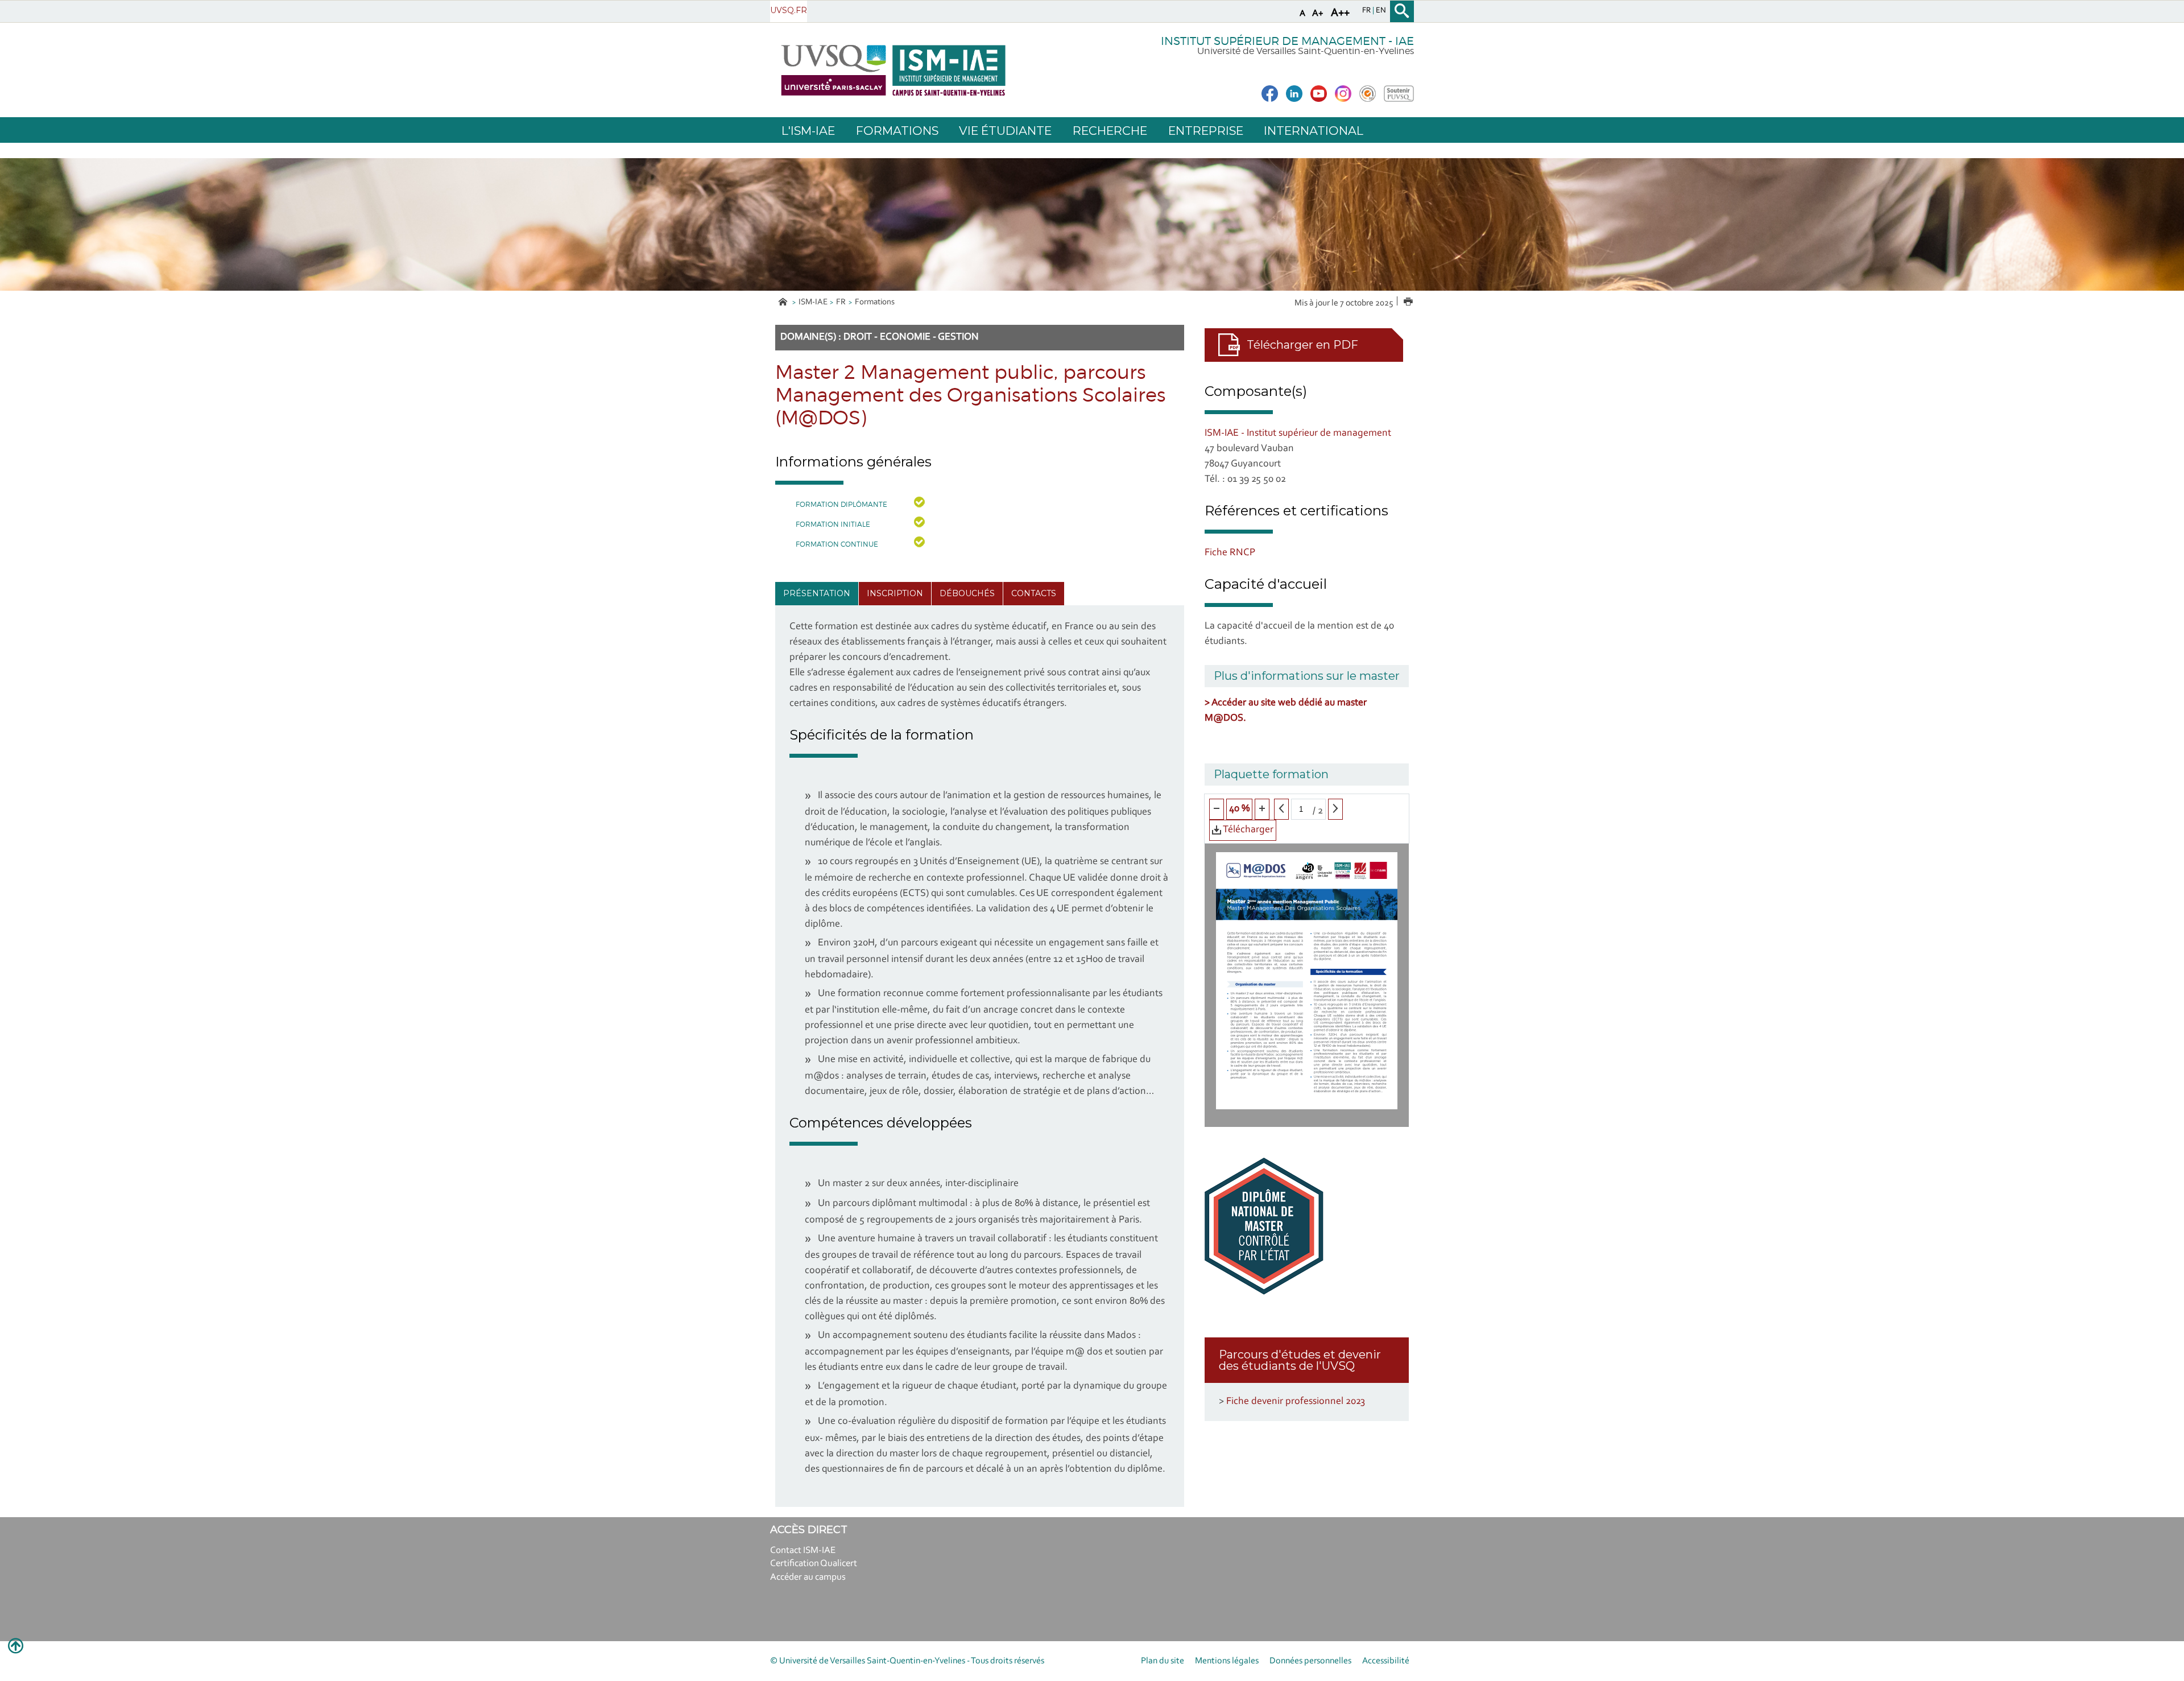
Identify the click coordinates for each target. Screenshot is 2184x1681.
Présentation (817, 593)
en (1381, 11)
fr (1367, 11)
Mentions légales (1227, 1661)
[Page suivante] (1335, 809)
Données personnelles (1310, 1661)
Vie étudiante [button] (1005, 131)
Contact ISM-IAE (803, 1550)
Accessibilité (1386, 1661)
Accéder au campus (808, 1577)
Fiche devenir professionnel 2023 (1296, 1402)
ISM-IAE (813, 302)
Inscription (895, 593)
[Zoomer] (1262, 809)
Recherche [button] (1110, 131)
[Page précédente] (1281, 809)
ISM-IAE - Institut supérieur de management (1298, 433)
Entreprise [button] (1206, 131)
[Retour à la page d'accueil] (893, 70)
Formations (875, 302)
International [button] (1314, 131)
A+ (1318, 13)
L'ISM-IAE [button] (808, 131)
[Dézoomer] (1217, 809)
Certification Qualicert (814, 1564)
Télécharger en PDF (1302, 345)
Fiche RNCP (1230, 553)
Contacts (1034, 593)
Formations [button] (897, 131)
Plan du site (1163, 1661)
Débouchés (967, 593)
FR (841, 302)
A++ (1340, 13)
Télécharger (1247, 830)
